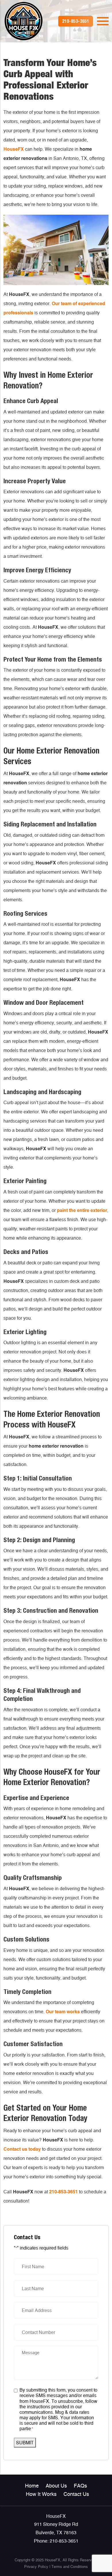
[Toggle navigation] (103, 21)
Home (32, 2486)
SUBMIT (25, 2443)
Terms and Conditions (70, 2567)
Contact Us (76, 2494)
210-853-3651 (63, 2192)
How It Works (41, 2494)
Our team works (63, 2012)
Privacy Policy (36, 2567)
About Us (56, 2486)
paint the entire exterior (82, 1210)
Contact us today (22, 2149)
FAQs (80, 2486)
